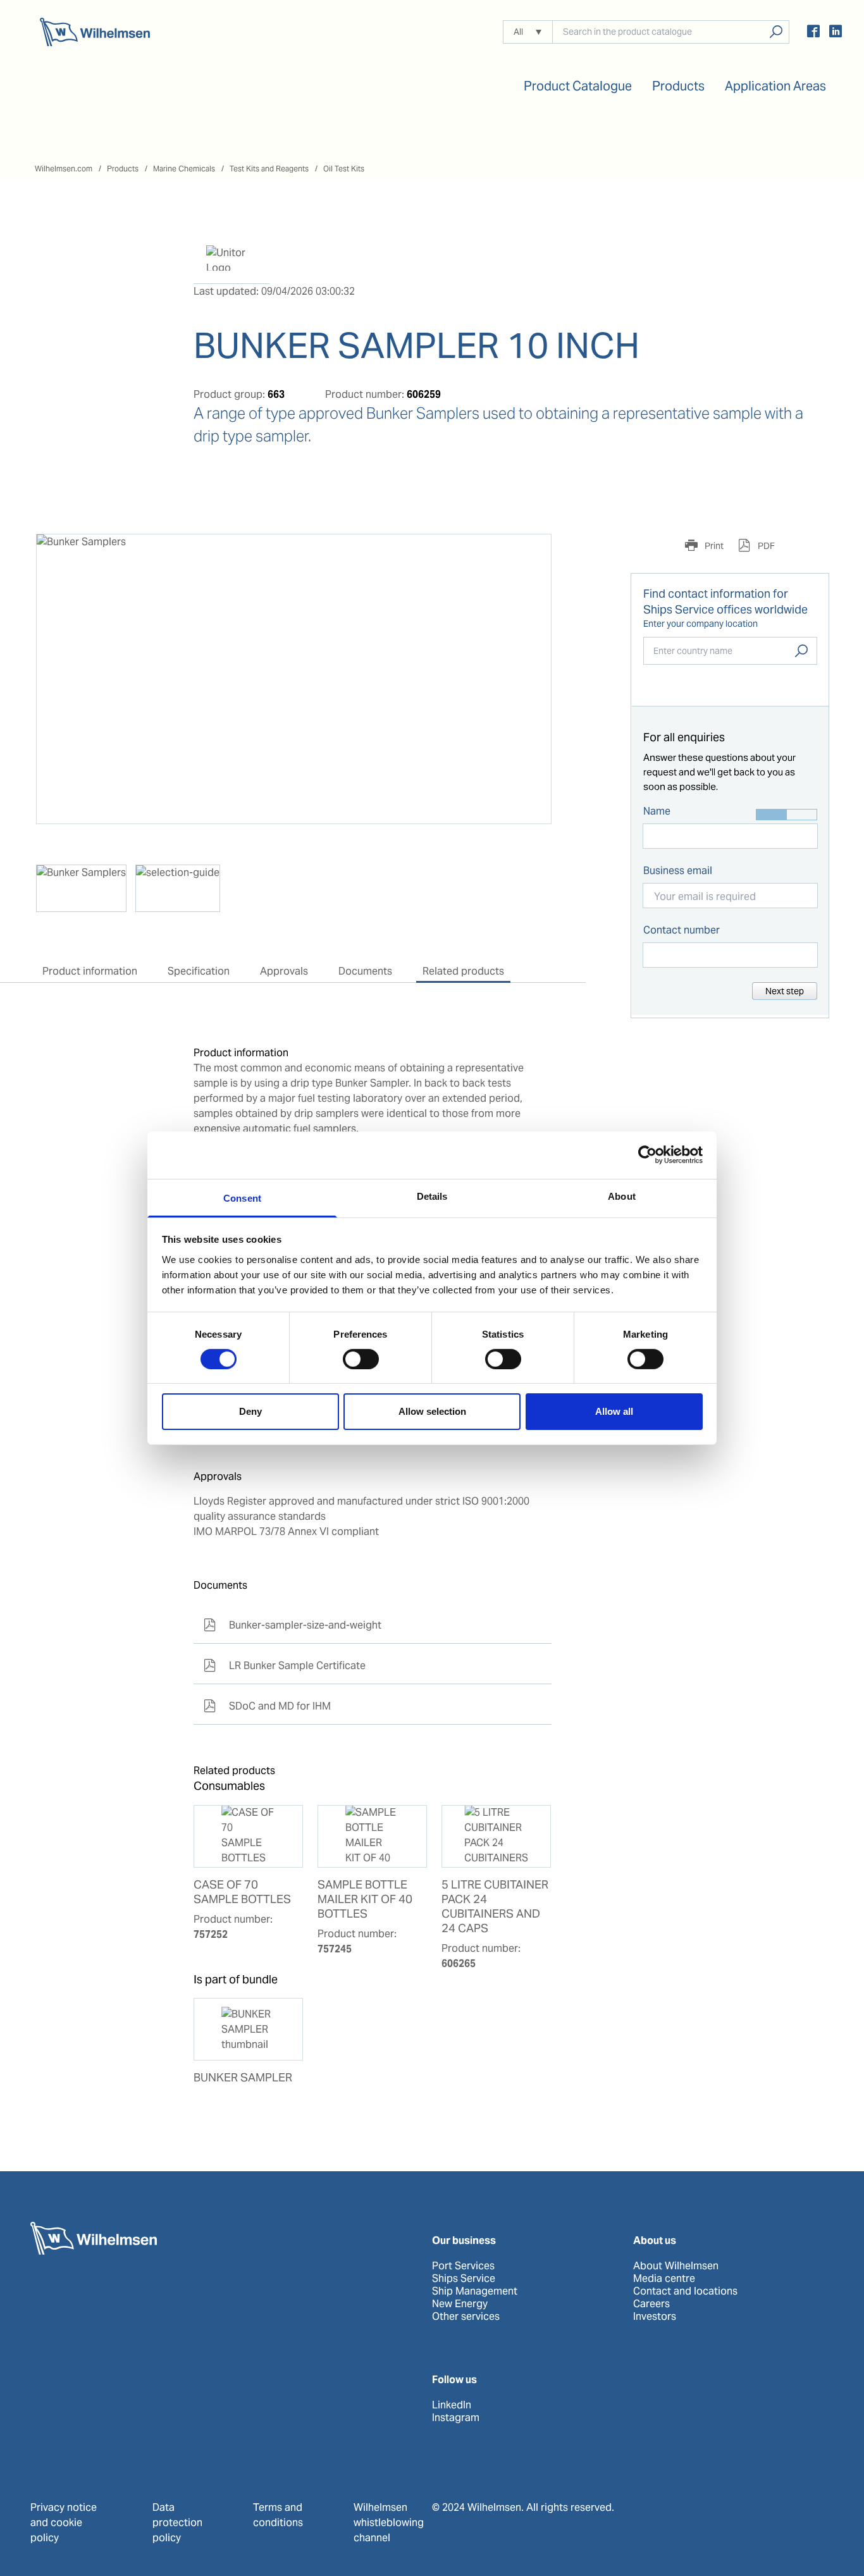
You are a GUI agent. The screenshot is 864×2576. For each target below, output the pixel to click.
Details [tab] (432, 1196)
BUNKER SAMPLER (243, 2078)
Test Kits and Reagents (269, 169)
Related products (463, 971)
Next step (785, 991)
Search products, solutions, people (776, 32)
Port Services (463, 2266)
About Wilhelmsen (676, 2266)
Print (713, 546)
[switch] (361, 1359)
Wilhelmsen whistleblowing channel (389, 2523)
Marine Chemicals (184, 169)
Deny (250, 1411)
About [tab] (622, 1196)
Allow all (614, 1411)
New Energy (460, 2304)
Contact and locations (685, 2291)
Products (123, 169)
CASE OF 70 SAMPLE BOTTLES (242, 1892)
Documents (365, 971)
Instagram (456, 2418)
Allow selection (432, 1411)
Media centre (664, 2279)
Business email (678, 871)
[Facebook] (813, 33)
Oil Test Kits (344, 169)
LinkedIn (452, 2405)
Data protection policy (177, 2523)
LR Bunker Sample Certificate (285, 1666)
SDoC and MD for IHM (267, 1706)
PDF (765, 546)
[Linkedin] (836, 33)
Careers (651, 2304)
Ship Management (475, 2291)
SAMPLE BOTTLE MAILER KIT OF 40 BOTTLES (365, 1899)
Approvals (284, 971)
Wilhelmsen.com (64, 169)
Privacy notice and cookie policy (64, 2523)
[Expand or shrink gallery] (530, 555)
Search (801, 651)
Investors (655, 2317)
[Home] (95, 32)
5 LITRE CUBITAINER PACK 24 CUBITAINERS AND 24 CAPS (495, 1907)
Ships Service (464, 2279)
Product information (90, 971)
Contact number (682, 930)
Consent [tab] (242, 1198)
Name (657, 811)
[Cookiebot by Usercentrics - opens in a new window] (647, 1155)
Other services (466, 2317)
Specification (199, 971)
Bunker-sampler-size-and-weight (293, 1625)
